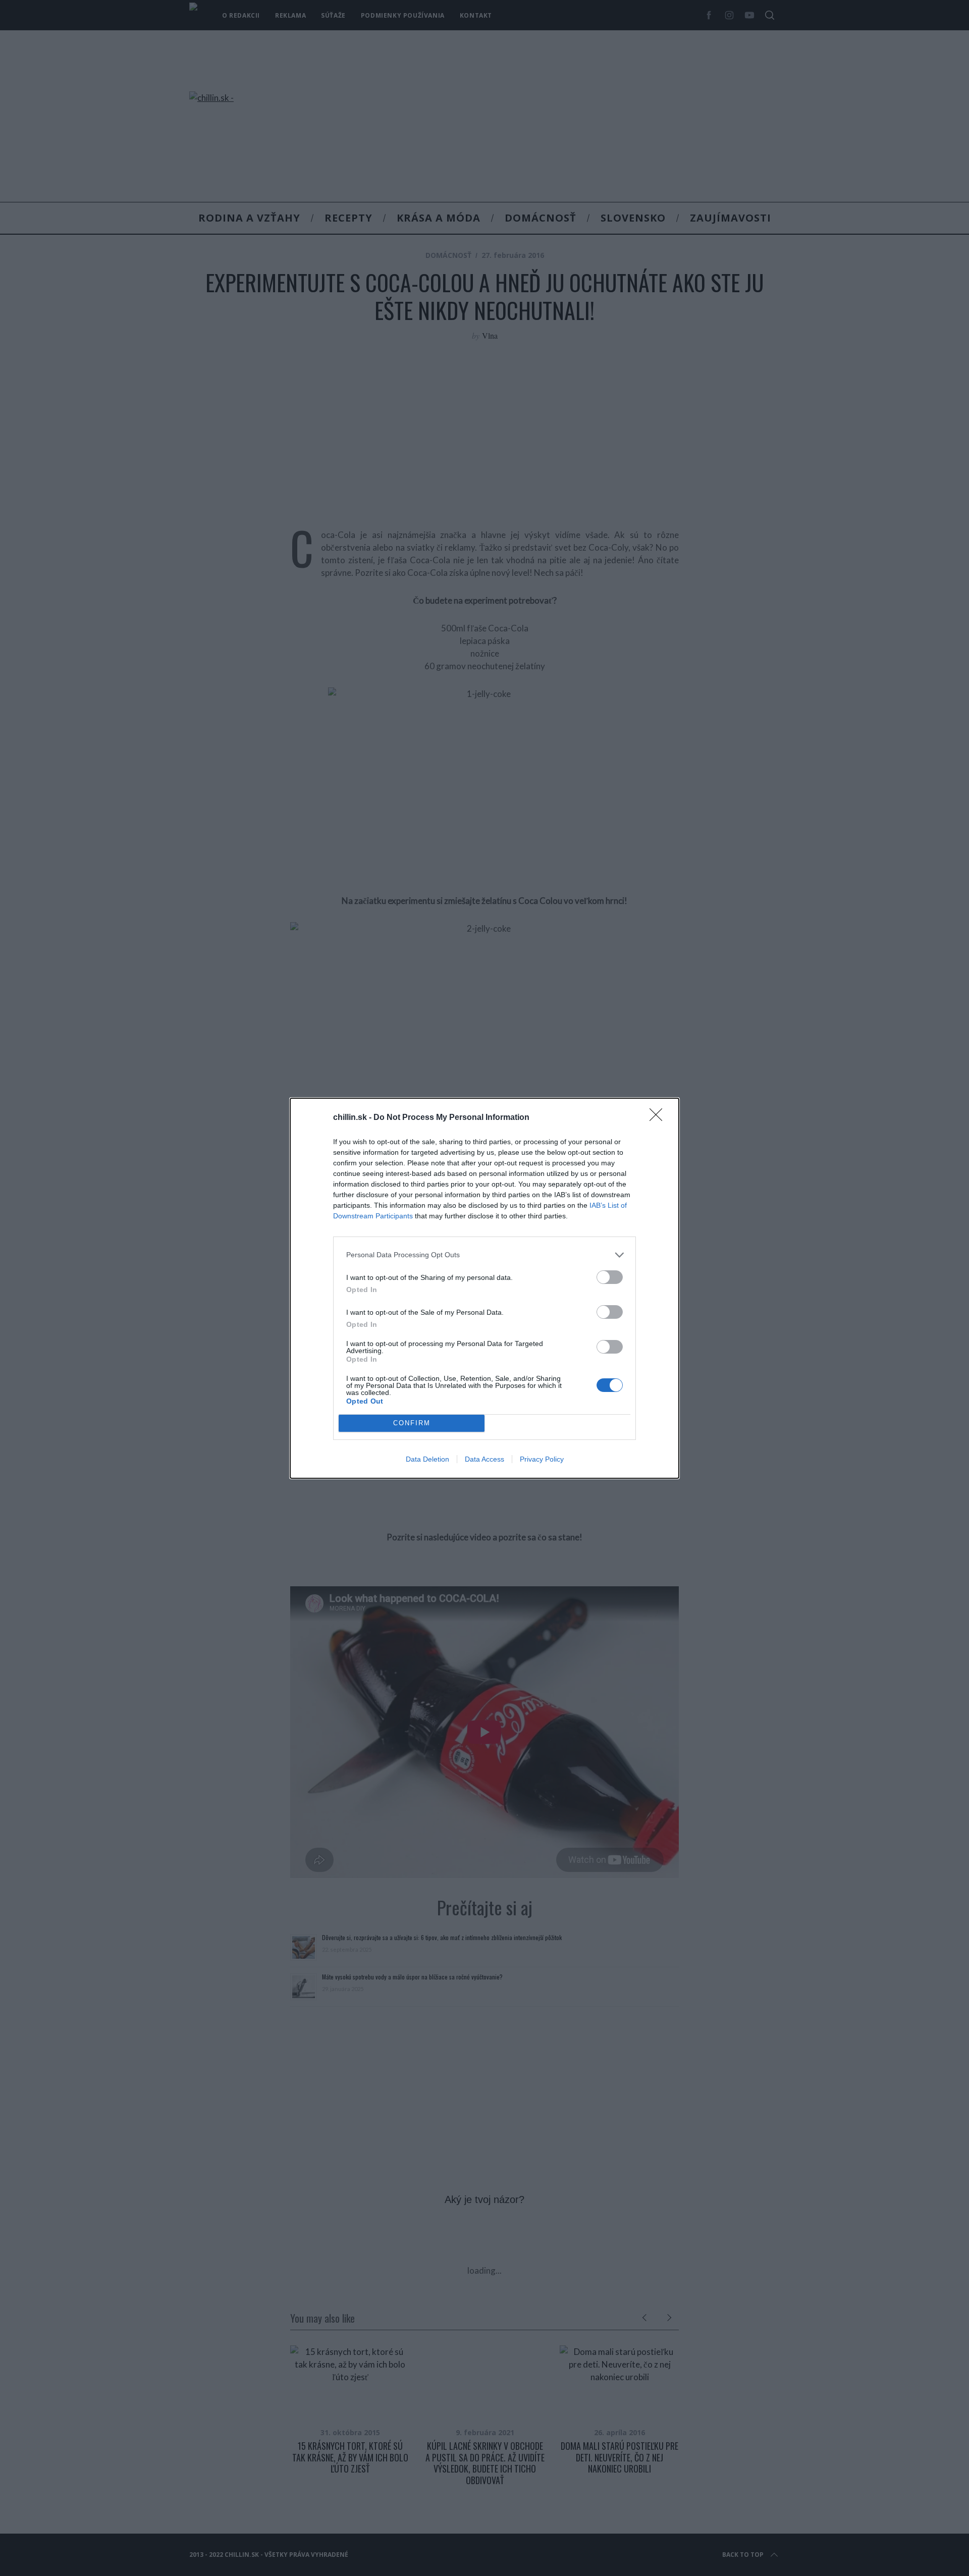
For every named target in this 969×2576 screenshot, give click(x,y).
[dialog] (484, 1288)
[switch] (610, 1277)
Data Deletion (427, 1459)
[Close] (659, 1118)
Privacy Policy (542, 1459)
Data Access (484, 1459)
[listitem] (484, 1255)
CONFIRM (412, 1423)
